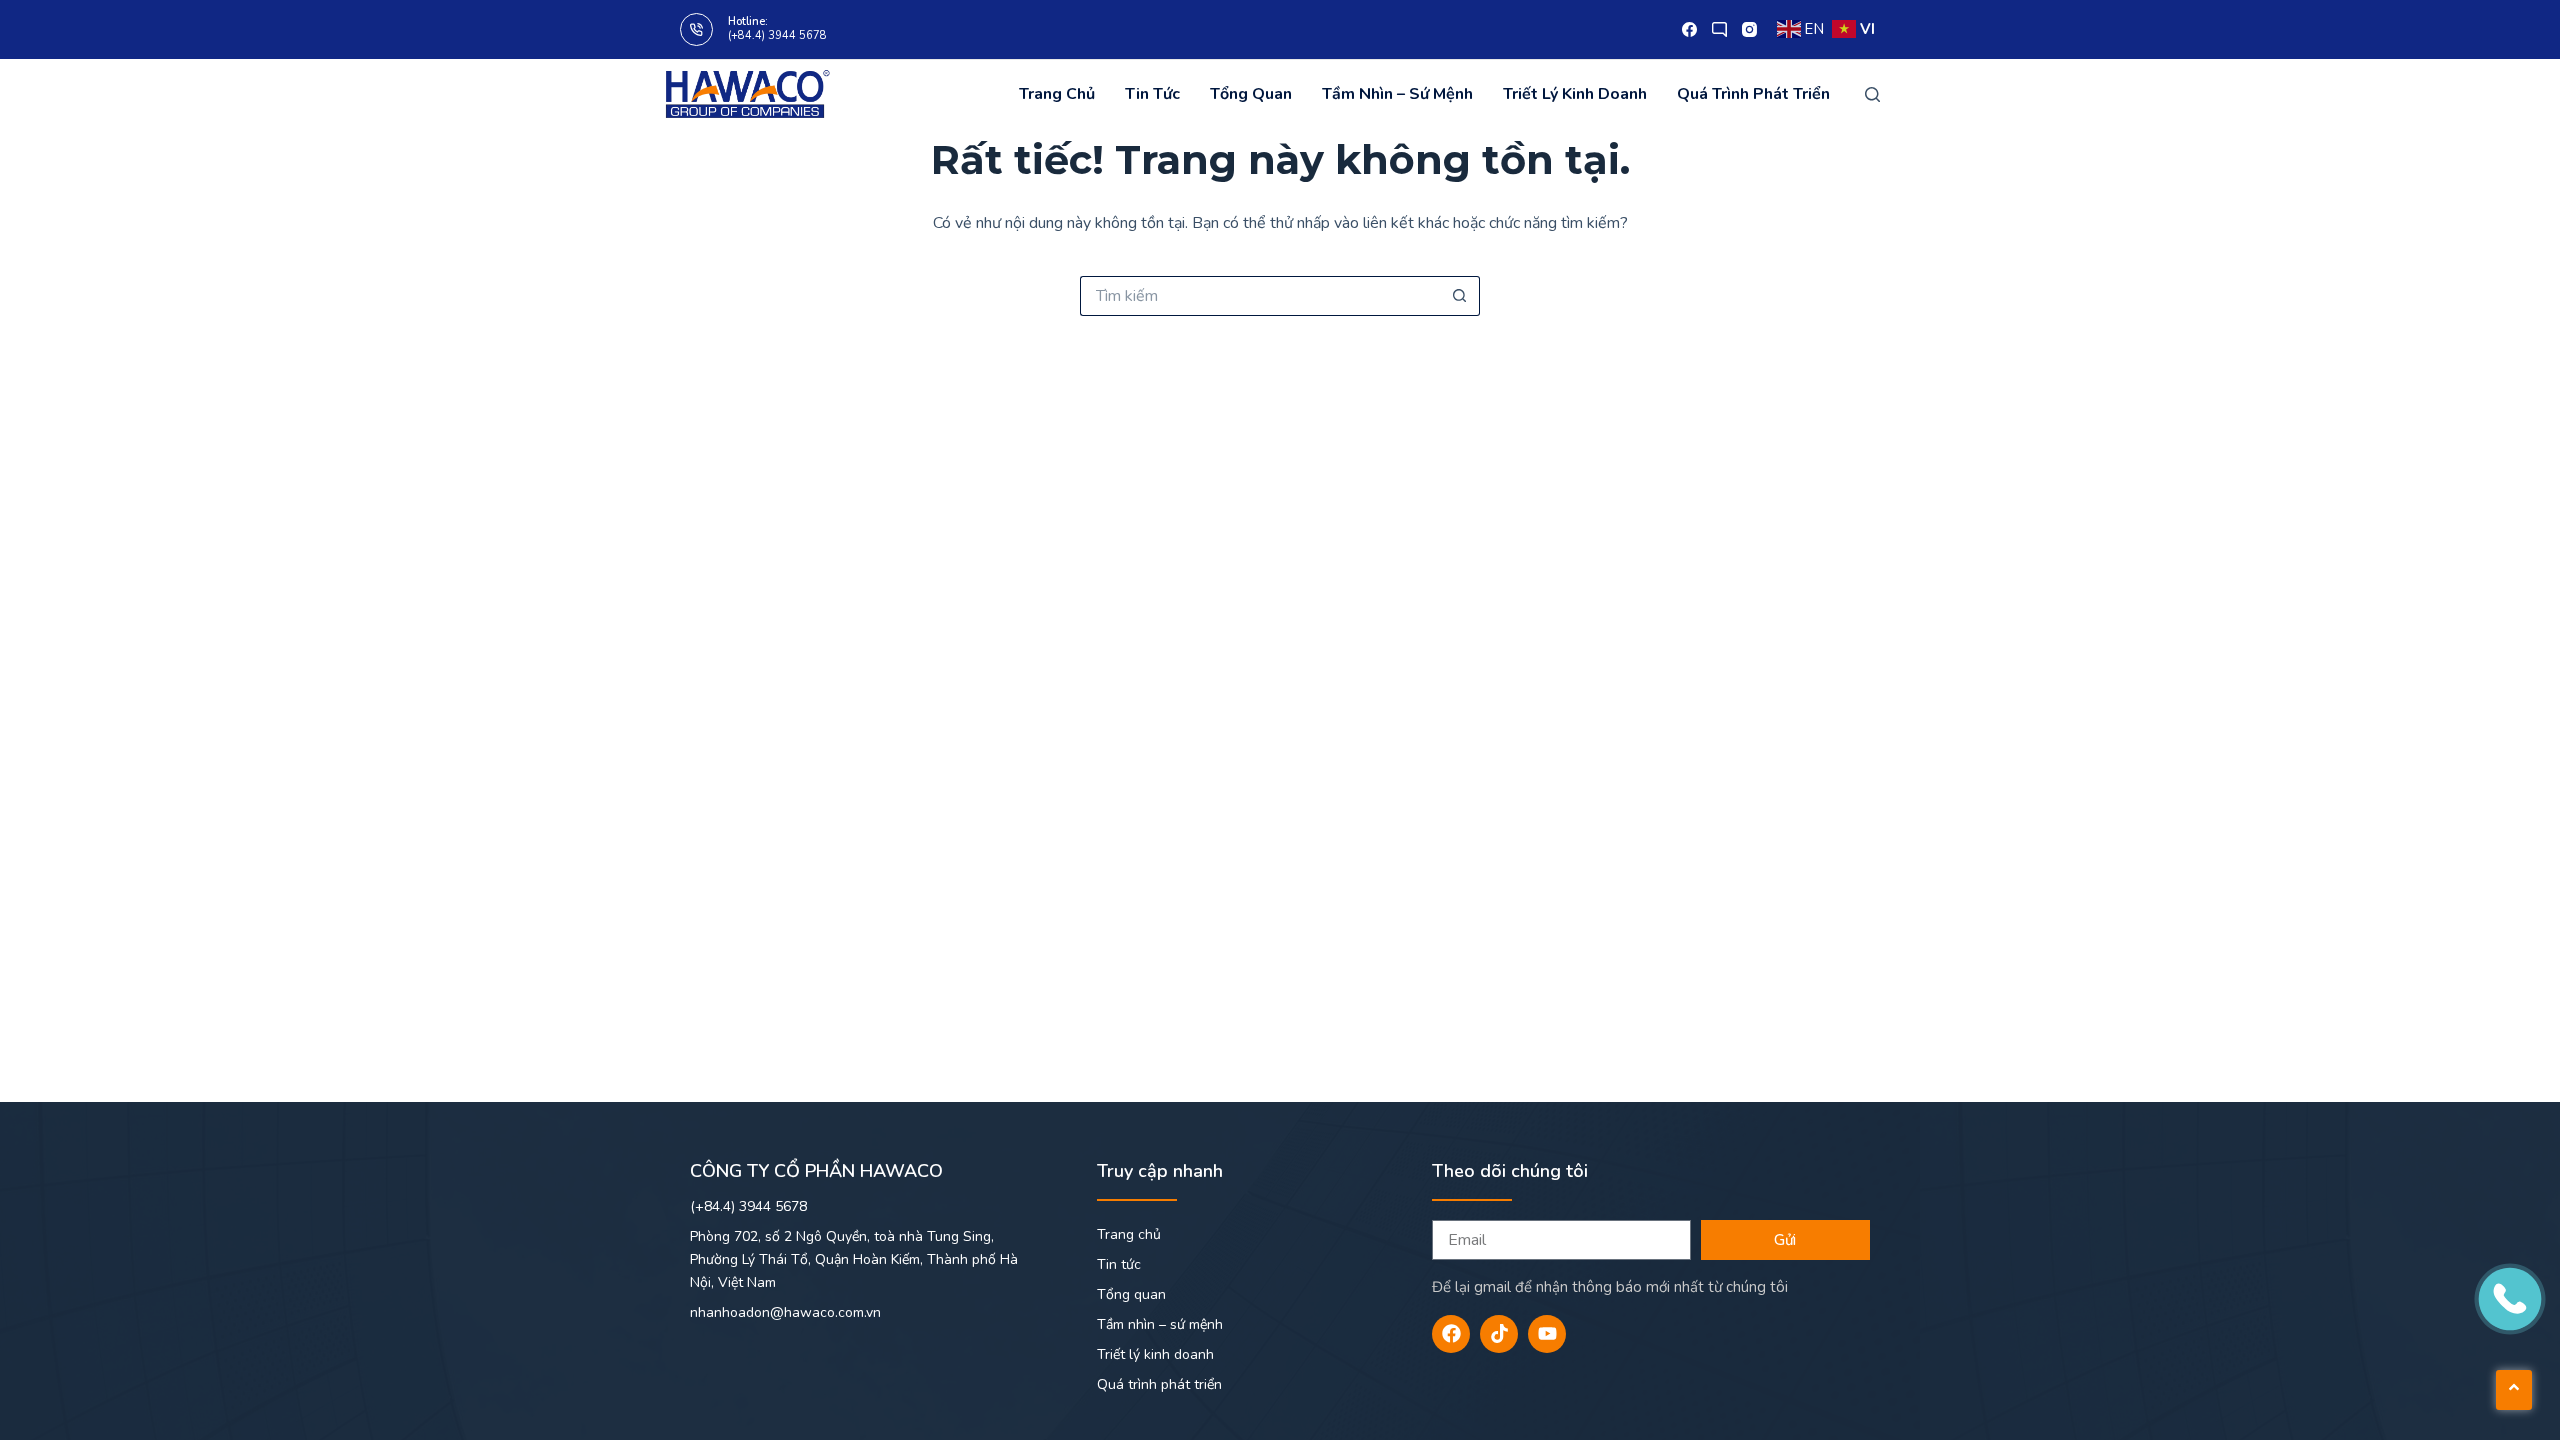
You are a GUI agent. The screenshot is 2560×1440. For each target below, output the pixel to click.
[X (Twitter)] (1719, 29)
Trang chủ (1057, 94)
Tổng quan (1251, 94)
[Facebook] (1689, 29)
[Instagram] (1749, 29)
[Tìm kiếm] (1872, 94)
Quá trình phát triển (1753, 94)
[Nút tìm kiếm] (1460, 296)
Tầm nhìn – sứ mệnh (1397, 94)
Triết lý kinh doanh (1575, 94)
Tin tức (1152, 94)
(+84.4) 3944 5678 (777, 35)
